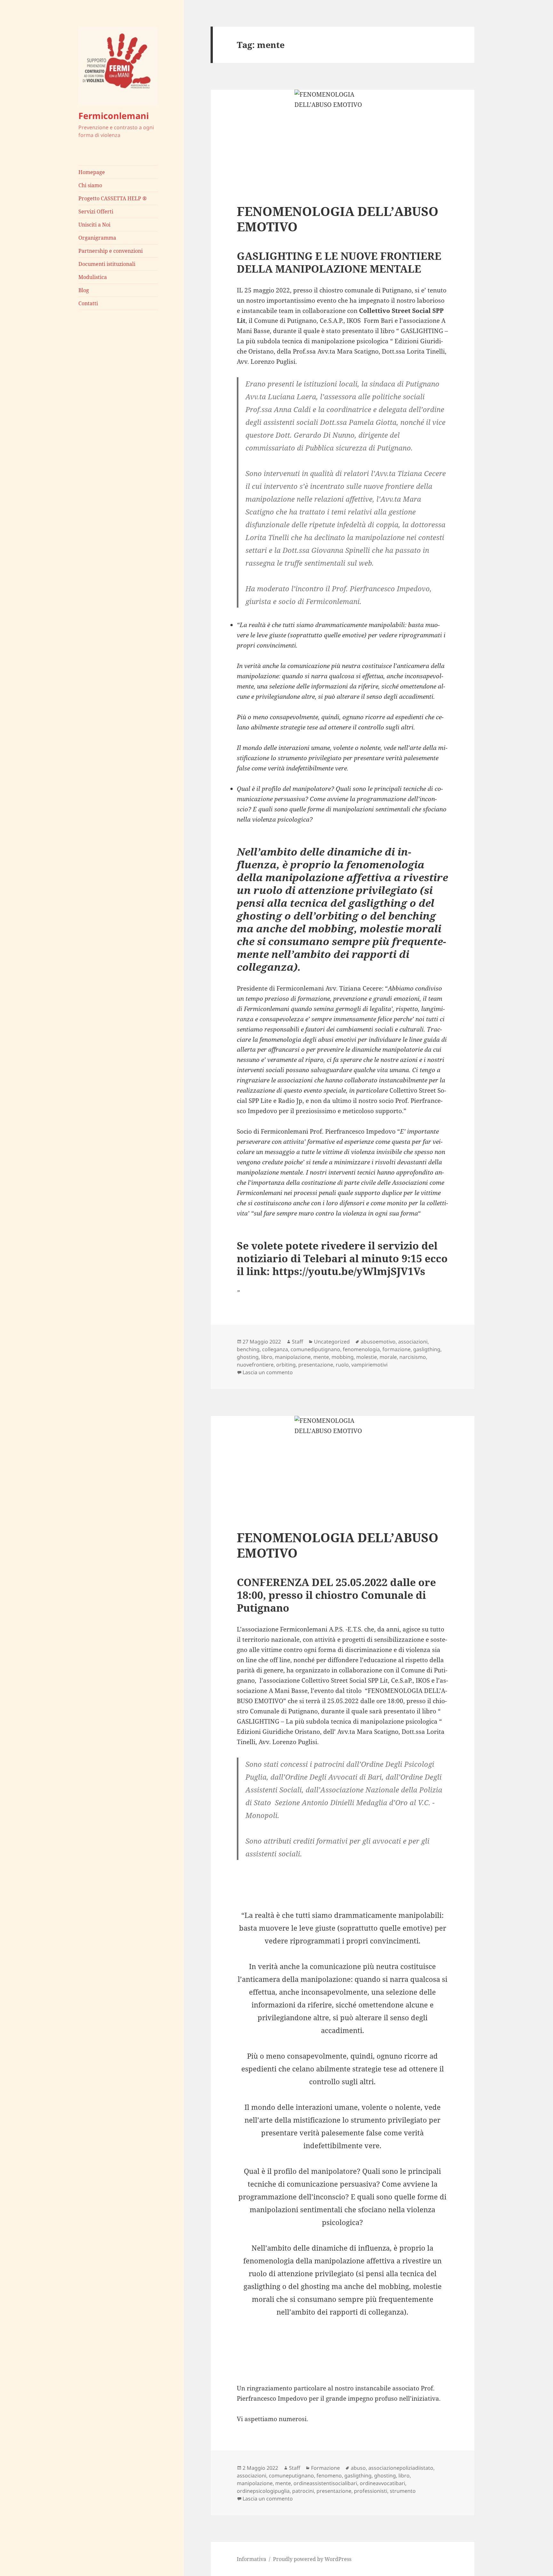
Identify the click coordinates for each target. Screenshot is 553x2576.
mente (321, 1357)
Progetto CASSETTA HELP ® (113, 198)
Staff (297, 1342)
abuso (358, 2468)
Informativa (252, 2559)
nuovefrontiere (255, 1365)
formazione (397, 1349)
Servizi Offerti (96, 211)
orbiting (286, 1365)
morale (388, 1357)
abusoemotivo (378, 1342)
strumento (403, 2491)
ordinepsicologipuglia (263, 2491)
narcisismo (413, 1357)
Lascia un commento (268, 1372)
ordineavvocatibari (382, 2483)
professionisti (371, 2491)
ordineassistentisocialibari (325, 2483)
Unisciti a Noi (94, 225)
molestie (367, 1357)
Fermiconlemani (114, 116)
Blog (84, 290)
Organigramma (97, 238)
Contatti (88, 303)
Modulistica (93, 277)
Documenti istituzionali (107, 264)
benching (248, 1349)
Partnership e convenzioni (111, 251)
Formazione (325, 2468)
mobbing (343, 1357)
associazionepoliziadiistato (401, 2468)
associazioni (413, 1342)
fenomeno (329, 2476)
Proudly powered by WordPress (312, 2559)
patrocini (303, 2491)
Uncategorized (332, 1342)
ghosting (248, 1357)
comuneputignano (291, 2476)
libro (267, 1357)
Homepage (92, 172)
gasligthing (427, 1349)
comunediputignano (315, 1349)
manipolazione (293, 1357)
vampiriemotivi (369, 1365)
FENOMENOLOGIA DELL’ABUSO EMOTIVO (338, 219)
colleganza (275, 1349)
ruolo (342, 1365)
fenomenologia (361, 1349)
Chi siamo (90, 185)
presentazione (316, 1365)
